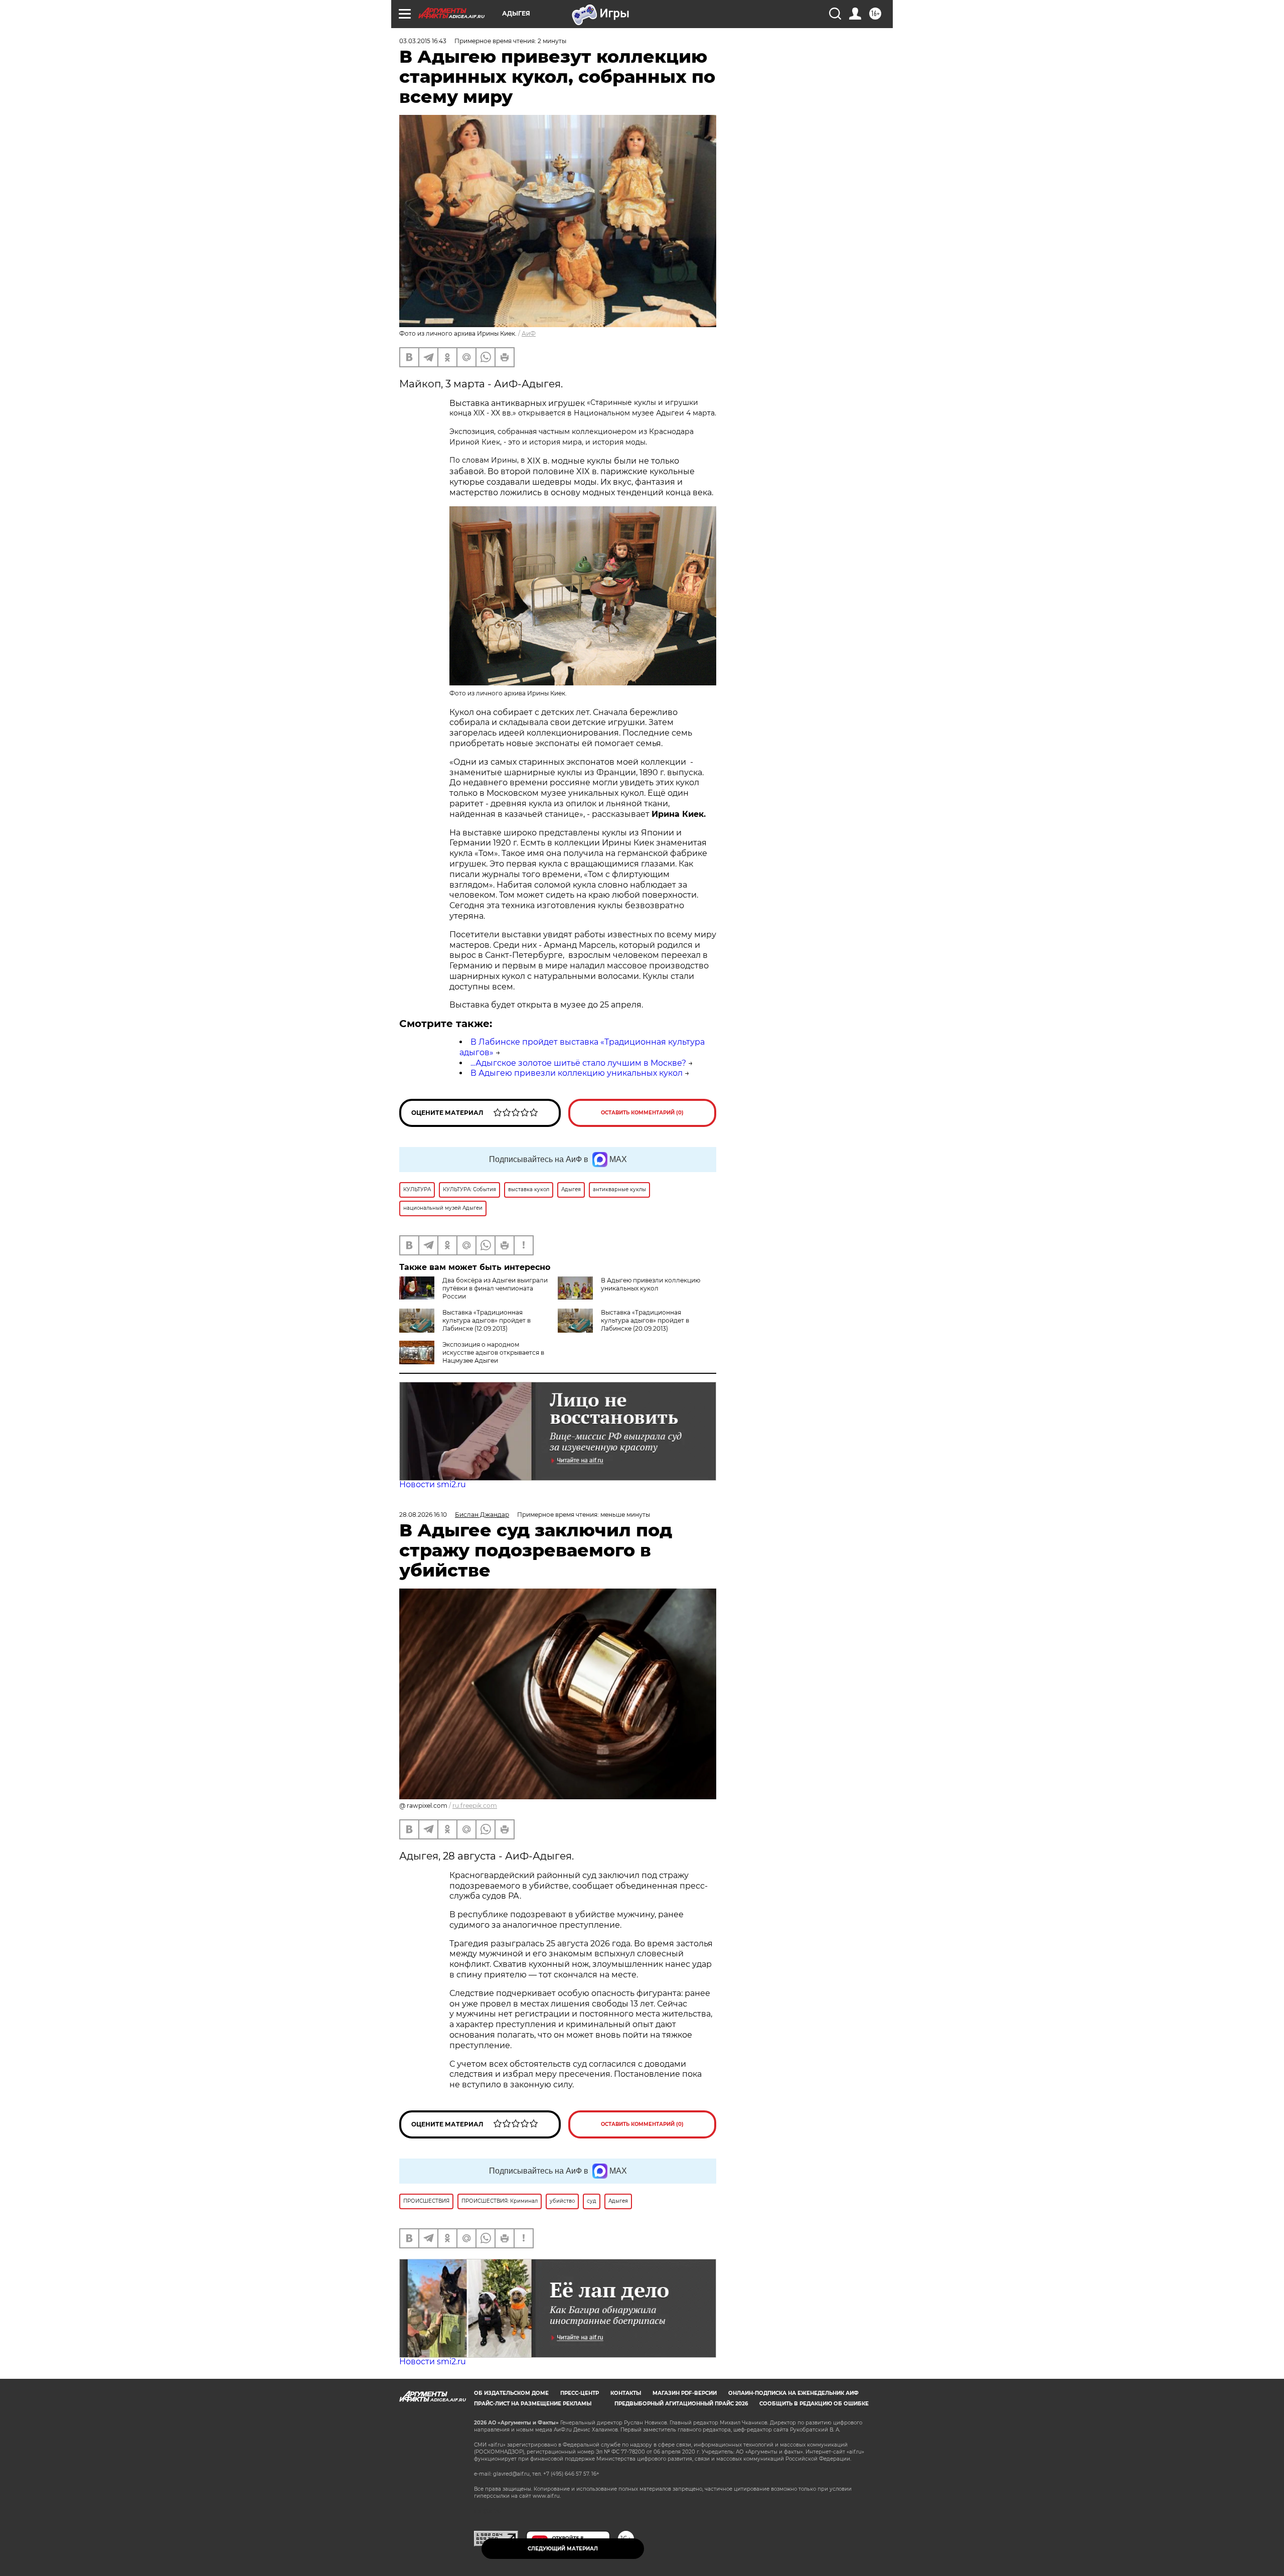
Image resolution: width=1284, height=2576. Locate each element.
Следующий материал (563, 2549)
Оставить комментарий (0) (642, 1113)
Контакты (626, 2393)
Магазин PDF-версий (685, 2393)
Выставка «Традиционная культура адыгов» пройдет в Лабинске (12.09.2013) (487, 1320)
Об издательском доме (511, 2393)
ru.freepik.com (475, 1806)
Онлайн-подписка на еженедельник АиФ (793, 2393)
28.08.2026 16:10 (423, 1515)
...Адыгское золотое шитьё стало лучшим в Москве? (578, 1063)
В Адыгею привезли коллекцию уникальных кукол (577, 1073)
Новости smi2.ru (433, 1484)
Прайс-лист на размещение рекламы (533, 2404)
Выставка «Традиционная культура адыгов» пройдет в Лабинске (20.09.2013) (645, 1320)
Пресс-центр (580, 2393)
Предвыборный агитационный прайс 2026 (681, 2404)
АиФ (529, 333)
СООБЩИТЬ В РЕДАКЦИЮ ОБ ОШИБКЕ (814, 2404)
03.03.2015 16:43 (423, 41)
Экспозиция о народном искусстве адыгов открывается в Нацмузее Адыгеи (493, 1352)
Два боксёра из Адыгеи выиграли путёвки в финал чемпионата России (495, 1288)
